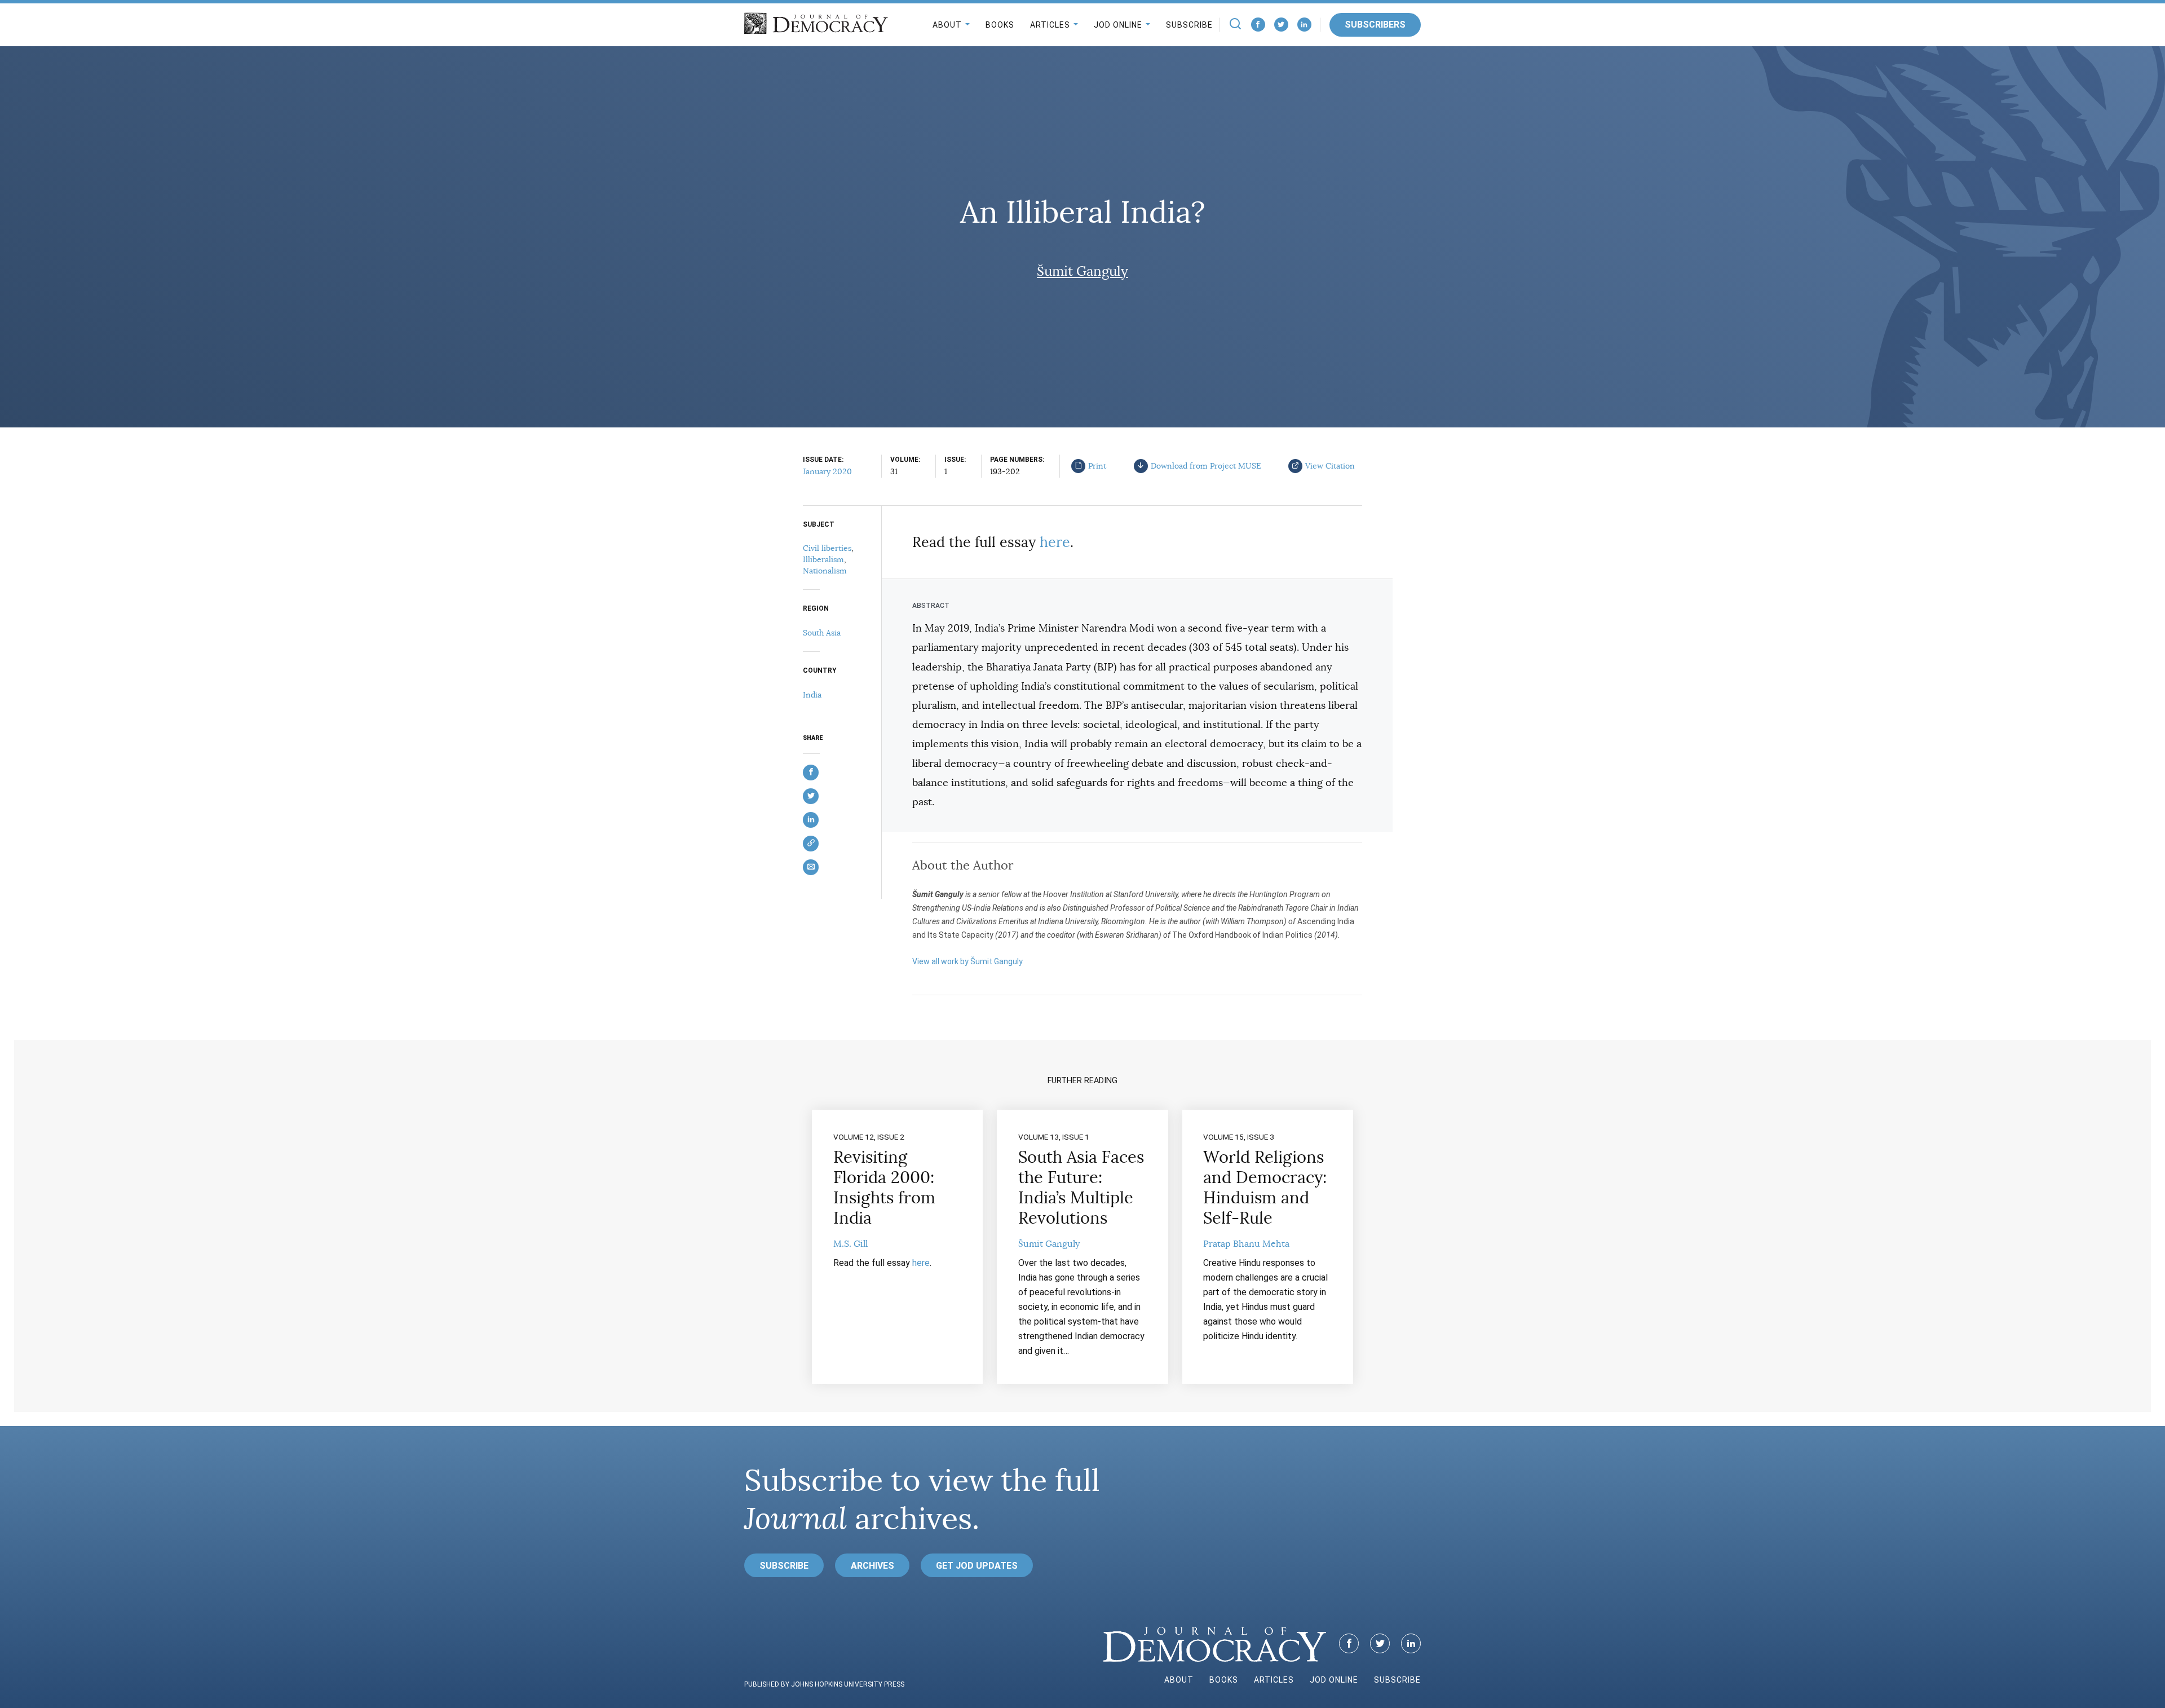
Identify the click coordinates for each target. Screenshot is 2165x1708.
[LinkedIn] (1304, 25)
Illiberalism (823, 559)
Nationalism (825, 571)
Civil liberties (827, 548)
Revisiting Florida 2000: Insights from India (884, 1188)
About (947, 25)
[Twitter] (1281, 25)
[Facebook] (1258, 25)
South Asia (822, 633)
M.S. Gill (850, 1244)
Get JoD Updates (977, 1566)
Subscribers (1375, 25)
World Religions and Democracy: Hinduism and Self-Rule (1265, 1188)
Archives (872, 1566)
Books (1000, 25)
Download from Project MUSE (1206, 466)
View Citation (1330, 466)
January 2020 (827, 471)
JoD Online (1118, 25)
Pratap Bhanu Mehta (1246, 1244)
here (1055, 542)
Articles (1050, 25)
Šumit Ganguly (1082, 271)
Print (1097, 466)
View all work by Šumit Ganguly (967, 961)
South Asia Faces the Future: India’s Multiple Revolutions (1081, 1188)
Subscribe (1189, 25)
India (812, 695)
